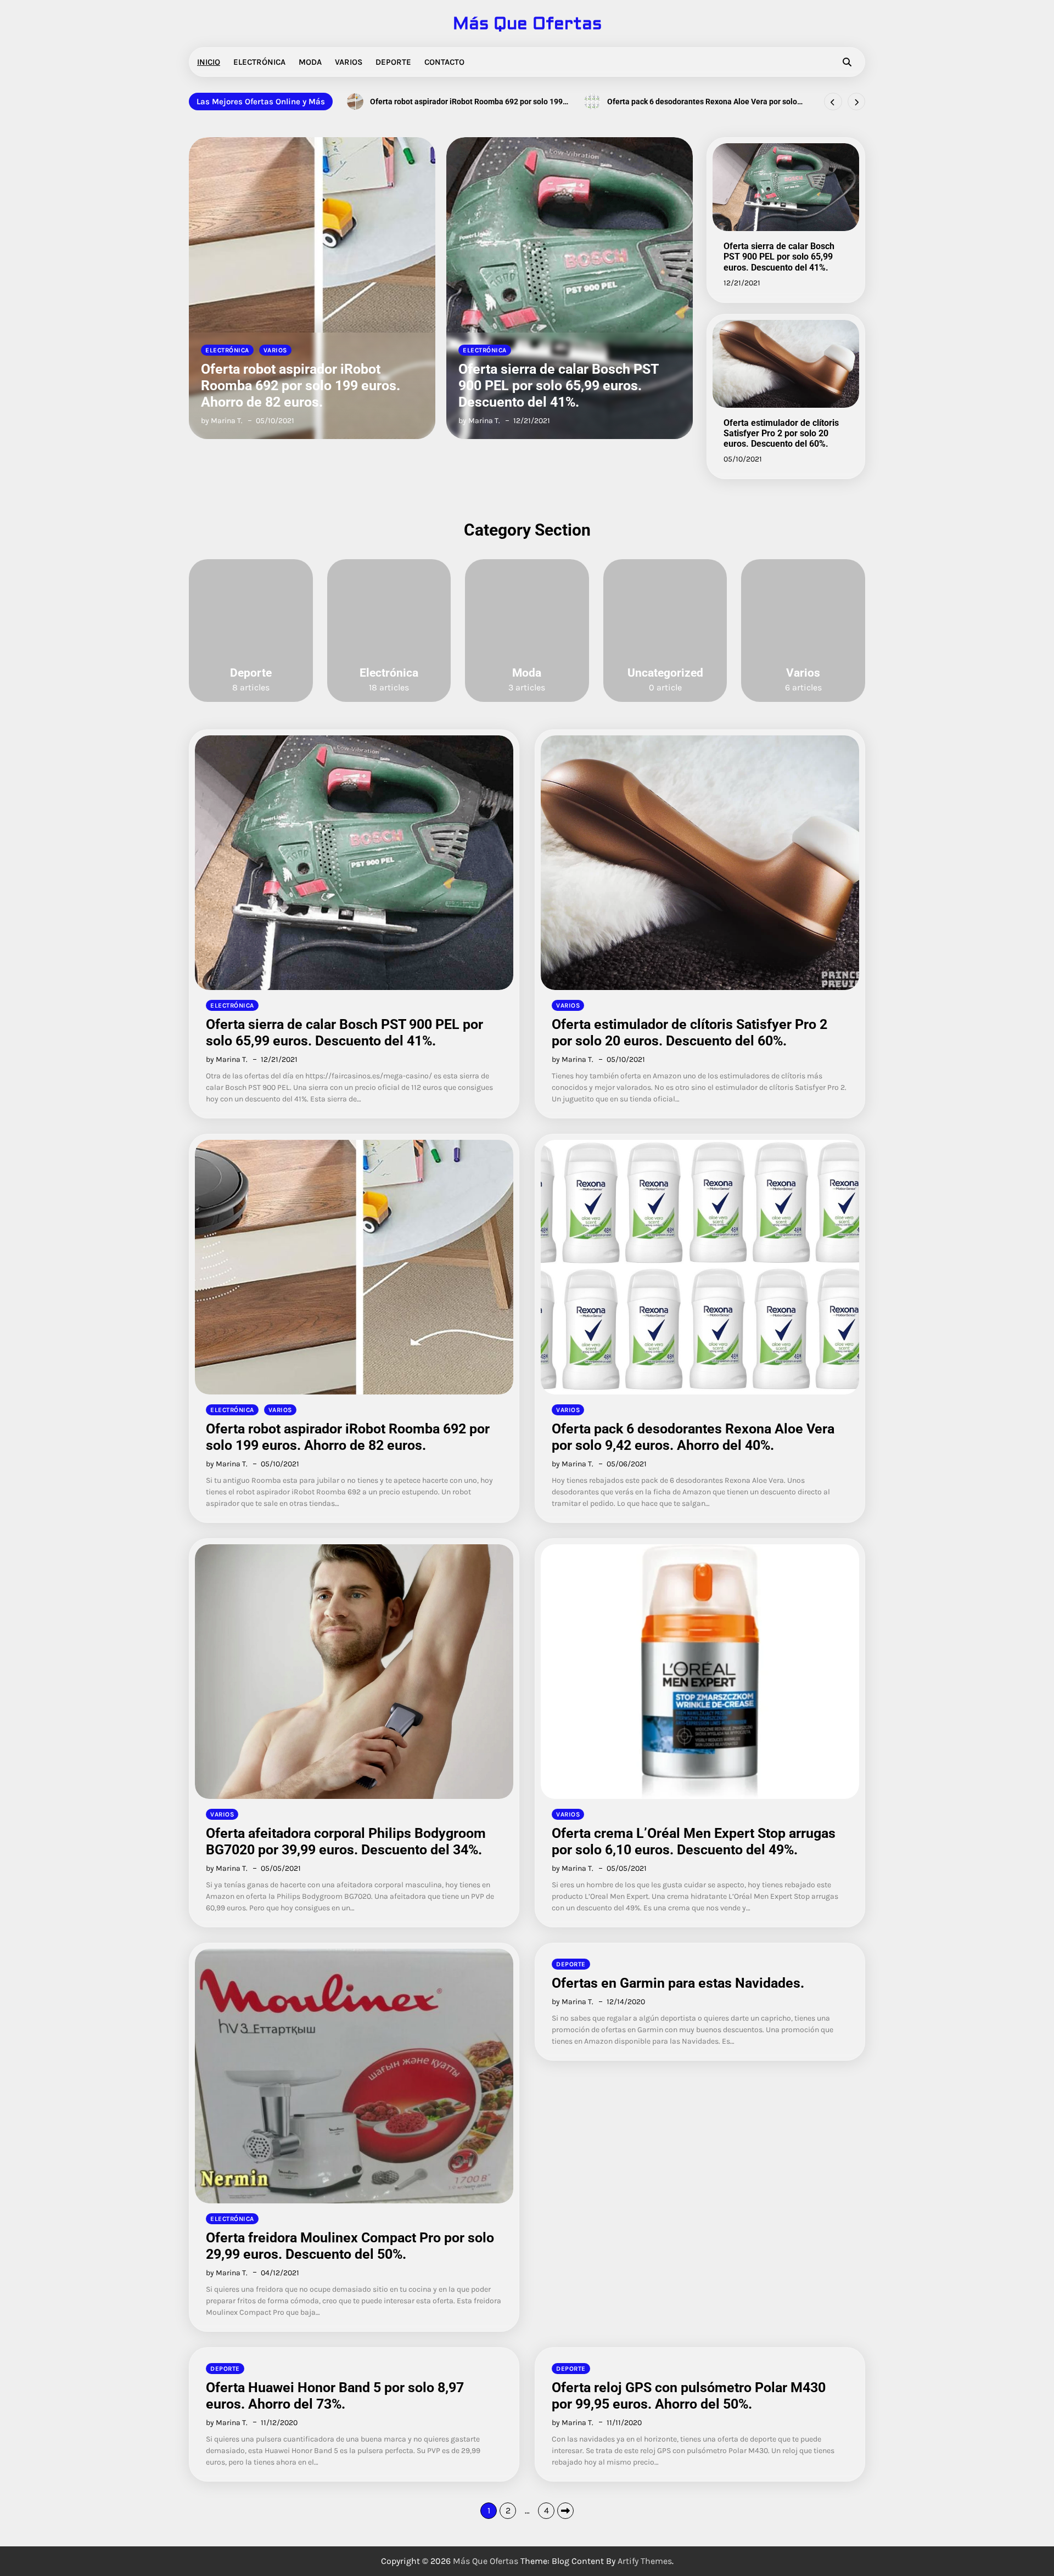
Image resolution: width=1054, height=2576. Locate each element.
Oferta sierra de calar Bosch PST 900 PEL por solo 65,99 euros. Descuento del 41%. (301, 386)
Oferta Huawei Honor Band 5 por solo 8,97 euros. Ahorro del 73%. (335, 2396)
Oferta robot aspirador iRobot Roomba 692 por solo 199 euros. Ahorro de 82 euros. (348, 1437)
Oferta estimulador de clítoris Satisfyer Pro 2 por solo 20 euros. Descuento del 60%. (561, 386)
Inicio (209, 62)
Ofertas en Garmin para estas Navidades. (678, 1983)
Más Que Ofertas (527, 24)
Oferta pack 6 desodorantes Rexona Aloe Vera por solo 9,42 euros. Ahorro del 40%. (465, 102)
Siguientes (565, 2511)
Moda (310, 62)
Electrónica (259, 62)
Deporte (393, 62)
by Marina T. (222, 421)
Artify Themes (645, 2561)
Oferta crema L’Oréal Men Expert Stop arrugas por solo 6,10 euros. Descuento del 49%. (694, 1841)
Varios (349, 62)
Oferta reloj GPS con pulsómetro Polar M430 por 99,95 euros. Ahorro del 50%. (689, 2396)
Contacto (444, 62)
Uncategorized (665, 673)
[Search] (847, 62)
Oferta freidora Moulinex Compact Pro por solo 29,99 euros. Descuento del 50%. (350, 2246)
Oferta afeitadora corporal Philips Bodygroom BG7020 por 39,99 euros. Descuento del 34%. (702, 102)
